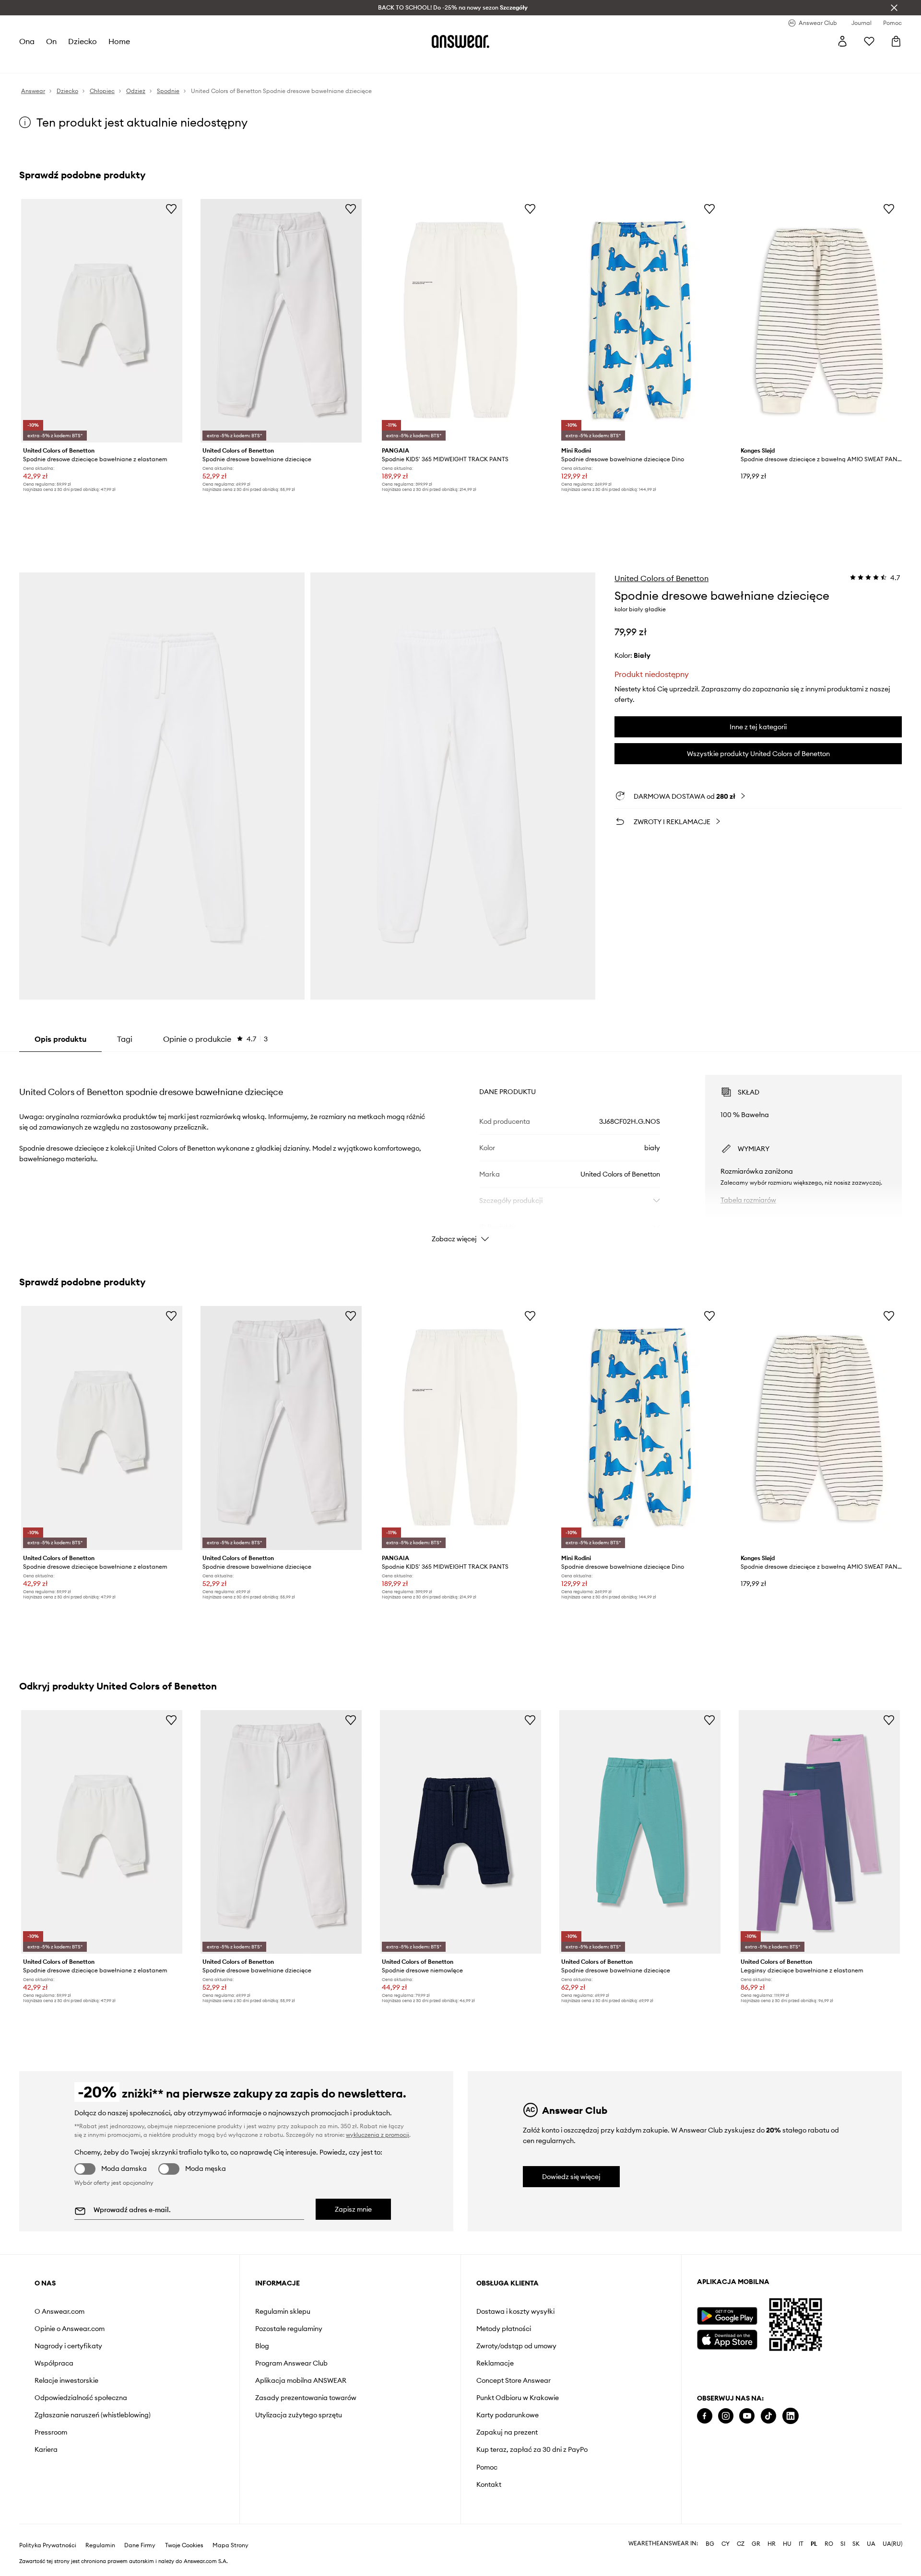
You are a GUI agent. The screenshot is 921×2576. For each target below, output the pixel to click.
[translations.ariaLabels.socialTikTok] (768, 2416)
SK (856, 2544)
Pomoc (487, 2467)
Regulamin (100, 2545)
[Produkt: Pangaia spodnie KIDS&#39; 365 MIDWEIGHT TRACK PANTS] (460, 321)
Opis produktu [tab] (60, 1039)
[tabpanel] (460, 1150)
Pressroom (51, 2432)
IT (801, 2544)
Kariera (46, 2449)
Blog (262, 2346)
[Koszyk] (896, 41)
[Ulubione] (869, 41)
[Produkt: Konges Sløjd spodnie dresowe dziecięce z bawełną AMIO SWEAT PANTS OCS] (819, 321)
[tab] (215, 1039)
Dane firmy (140, 2545)
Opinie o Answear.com (70, 2329)
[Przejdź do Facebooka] (705, 2416)
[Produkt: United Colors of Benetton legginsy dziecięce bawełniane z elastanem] (819, 1832)
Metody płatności (504, 2329)
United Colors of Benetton (661, 578)
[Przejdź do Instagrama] (726, 2416)
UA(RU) (892, 2544)
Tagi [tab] (125, 1039)
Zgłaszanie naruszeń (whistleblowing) (93, 2415)
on (51, 41)
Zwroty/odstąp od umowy (516, 2346)
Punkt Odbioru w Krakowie (518, 2398)
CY (726, 2544)
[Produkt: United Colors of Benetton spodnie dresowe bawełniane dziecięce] (281, 321)
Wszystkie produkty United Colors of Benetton (758, 754)
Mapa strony (230, 2545)
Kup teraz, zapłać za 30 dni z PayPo (532, 2449)
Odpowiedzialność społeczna (81, 2398)
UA (871, 2544)
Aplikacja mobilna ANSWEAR (301, 2380)
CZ (741, 2544)
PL (814, 2544)
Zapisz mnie (353, 2209)
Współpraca (54, 2363)
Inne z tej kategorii (758, 727)
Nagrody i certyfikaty (68, 2346)
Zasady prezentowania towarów (306, 2398)
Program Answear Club (291, 2363)
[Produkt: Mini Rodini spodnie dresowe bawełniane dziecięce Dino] (640, 321)
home (119, 41)
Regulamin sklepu (283, 2311)
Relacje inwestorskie (66, 2380)
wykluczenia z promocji (378, 2135)
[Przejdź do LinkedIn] (791, 2416)
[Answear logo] (460, 41)
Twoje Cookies (184, 2545)
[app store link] (727, 2338)
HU (787, 2544)
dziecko (83, 41)
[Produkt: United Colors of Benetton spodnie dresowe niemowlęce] (460, 1832)
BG (710, 2544)
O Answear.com (59, 2311)
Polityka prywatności (48, 2545)
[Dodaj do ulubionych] (171, 209)
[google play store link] (727, 2316)
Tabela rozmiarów (748, 1200)
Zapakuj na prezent (507, 2432)
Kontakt (489, 2484)
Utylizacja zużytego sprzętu (299, 2415)
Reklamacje (495, 2363)
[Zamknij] (894, 8)
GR (756, 2544)
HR (772, 2544)
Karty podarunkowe (508, 2415)
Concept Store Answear (514, 2380)
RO (829, 2544)
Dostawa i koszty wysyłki (515, 2311)
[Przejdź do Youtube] (747, 2416)
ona (27, 41)
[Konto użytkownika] (842, 41)
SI (843, 2544)
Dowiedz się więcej (571, 2177)
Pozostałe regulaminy (289, 2329)
